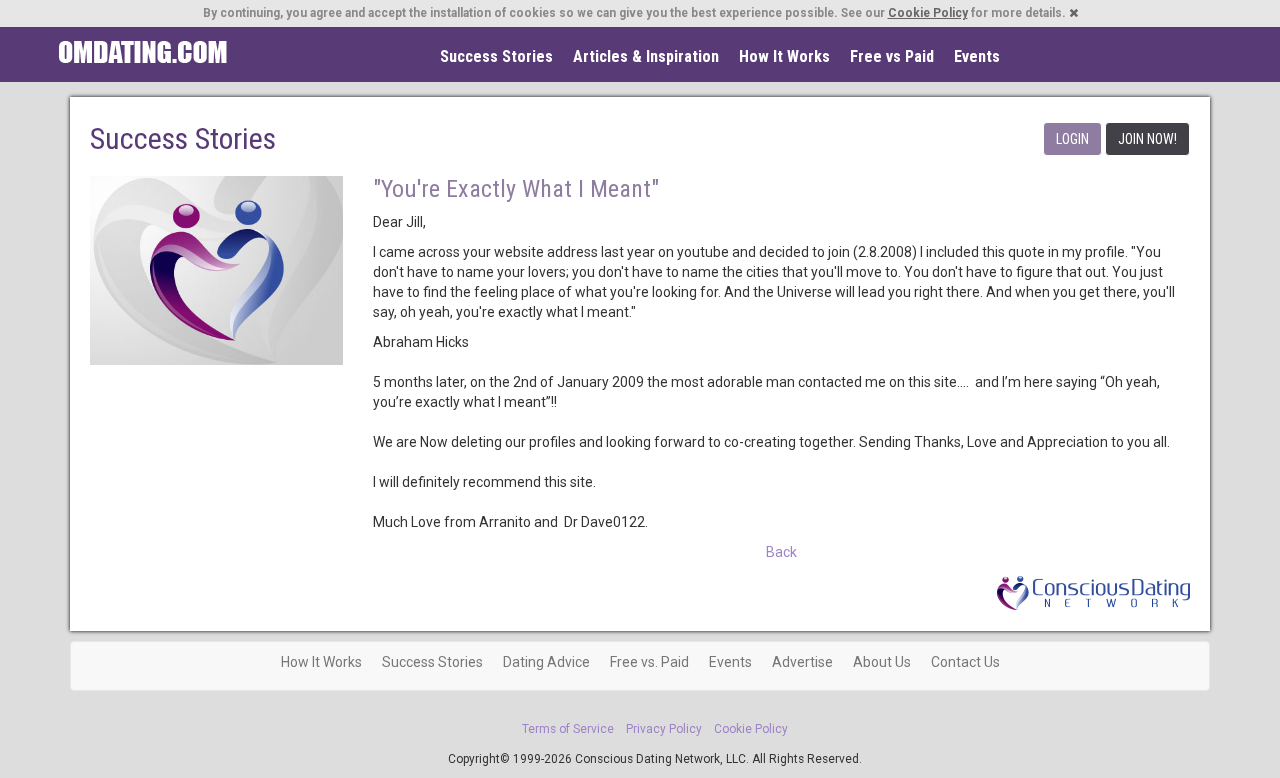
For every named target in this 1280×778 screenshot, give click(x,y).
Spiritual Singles (142, 52)
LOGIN (1072, 139)
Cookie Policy (928, 13)
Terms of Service (568, 729)
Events (977, 56)
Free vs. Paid (649, 662)
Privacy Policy (664, 729)
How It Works (784, 56)
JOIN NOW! (1147, 139)
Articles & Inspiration (646, 56)
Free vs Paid (892, 56)
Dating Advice (546, 662)
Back (781, 552)
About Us (882, 662)
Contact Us (965, 662)
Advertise (802, 662)
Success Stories (496, 56)
